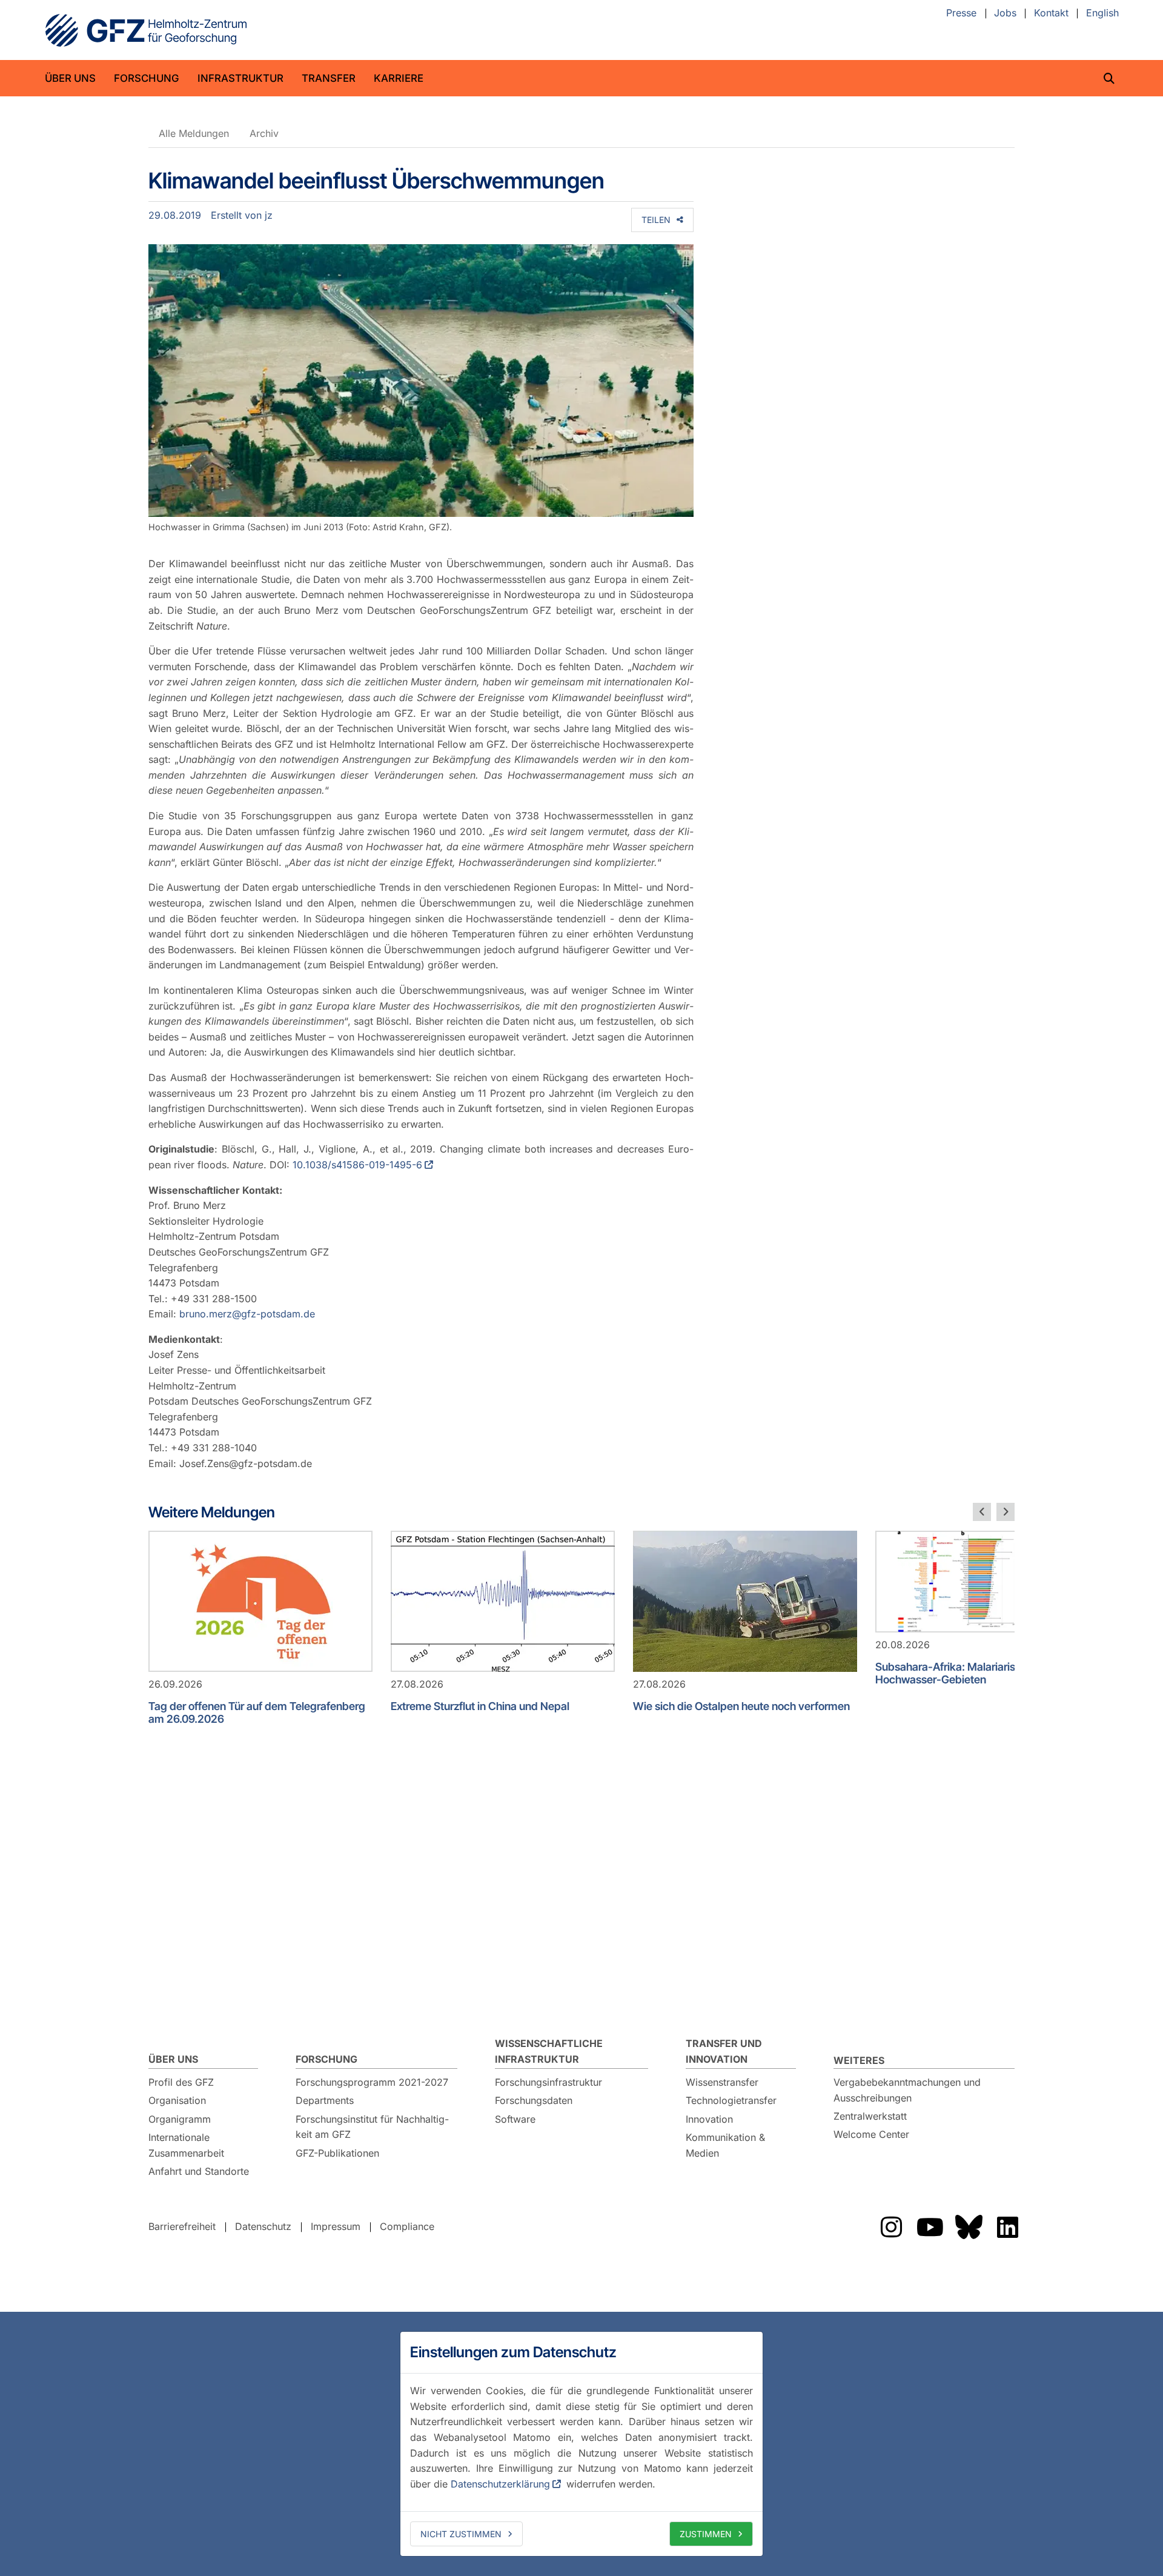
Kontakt (1051, 13)
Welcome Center (871, 2134)
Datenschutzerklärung (500, 2484)
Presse (961, 13)
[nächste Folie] (1006, 1512)
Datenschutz (263, 2226)
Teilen (656, 220)
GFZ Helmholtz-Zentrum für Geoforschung (146, 30)
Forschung (147, 78)
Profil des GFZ (181, 2082)
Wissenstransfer (722, 2082)
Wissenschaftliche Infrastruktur (549, 2051)
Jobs (1005, 13)
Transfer (329, 78)
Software (515, 2119)
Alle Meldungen (194, 133)
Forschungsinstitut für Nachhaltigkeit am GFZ (372, 2127)
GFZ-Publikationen (337, 2153)
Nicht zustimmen (461, 2534)
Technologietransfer (731, 2100)
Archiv (264, 133)
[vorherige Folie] (982, 1512)
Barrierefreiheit (182, 2226)
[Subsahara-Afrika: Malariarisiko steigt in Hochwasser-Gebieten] (987, 1582)
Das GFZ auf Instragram (891, 2227)
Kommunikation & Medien (725, 2145)
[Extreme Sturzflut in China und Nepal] (503, 1601)
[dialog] (581, 2444)
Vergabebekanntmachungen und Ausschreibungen (907, 2090)
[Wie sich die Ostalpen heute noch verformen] (745, 1601)
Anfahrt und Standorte (199, 2171)
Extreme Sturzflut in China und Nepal (480, 1706)
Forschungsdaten (534, 2100)
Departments (325, 2100)
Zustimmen (706, 2534)
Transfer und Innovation (724, 2051)
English (1102, 13)
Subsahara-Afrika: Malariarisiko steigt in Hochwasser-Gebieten (973, 1673)
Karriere (399, 78)
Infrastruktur (240, 78)
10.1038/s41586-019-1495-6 (357, 1165)
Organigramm (180, 2119)
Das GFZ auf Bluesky (969, 2227)
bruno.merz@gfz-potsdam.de (247, 1314)
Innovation (709, 2119)
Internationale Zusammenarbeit (186, 2145)
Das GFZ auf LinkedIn (1007, 2227)
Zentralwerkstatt (870, 2116)
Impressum (336, 2226)
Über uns (70, 78)
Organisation (177, 2100)
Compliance (407, 2226)
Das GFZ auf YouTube (930, 2227)
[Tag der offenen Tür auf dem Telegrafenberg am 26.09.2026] (260, 1601)
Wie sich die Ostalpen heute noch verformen (741, 1706)
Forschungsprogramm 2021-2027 (372, 2082)
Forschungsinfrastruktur (548, 2082)
